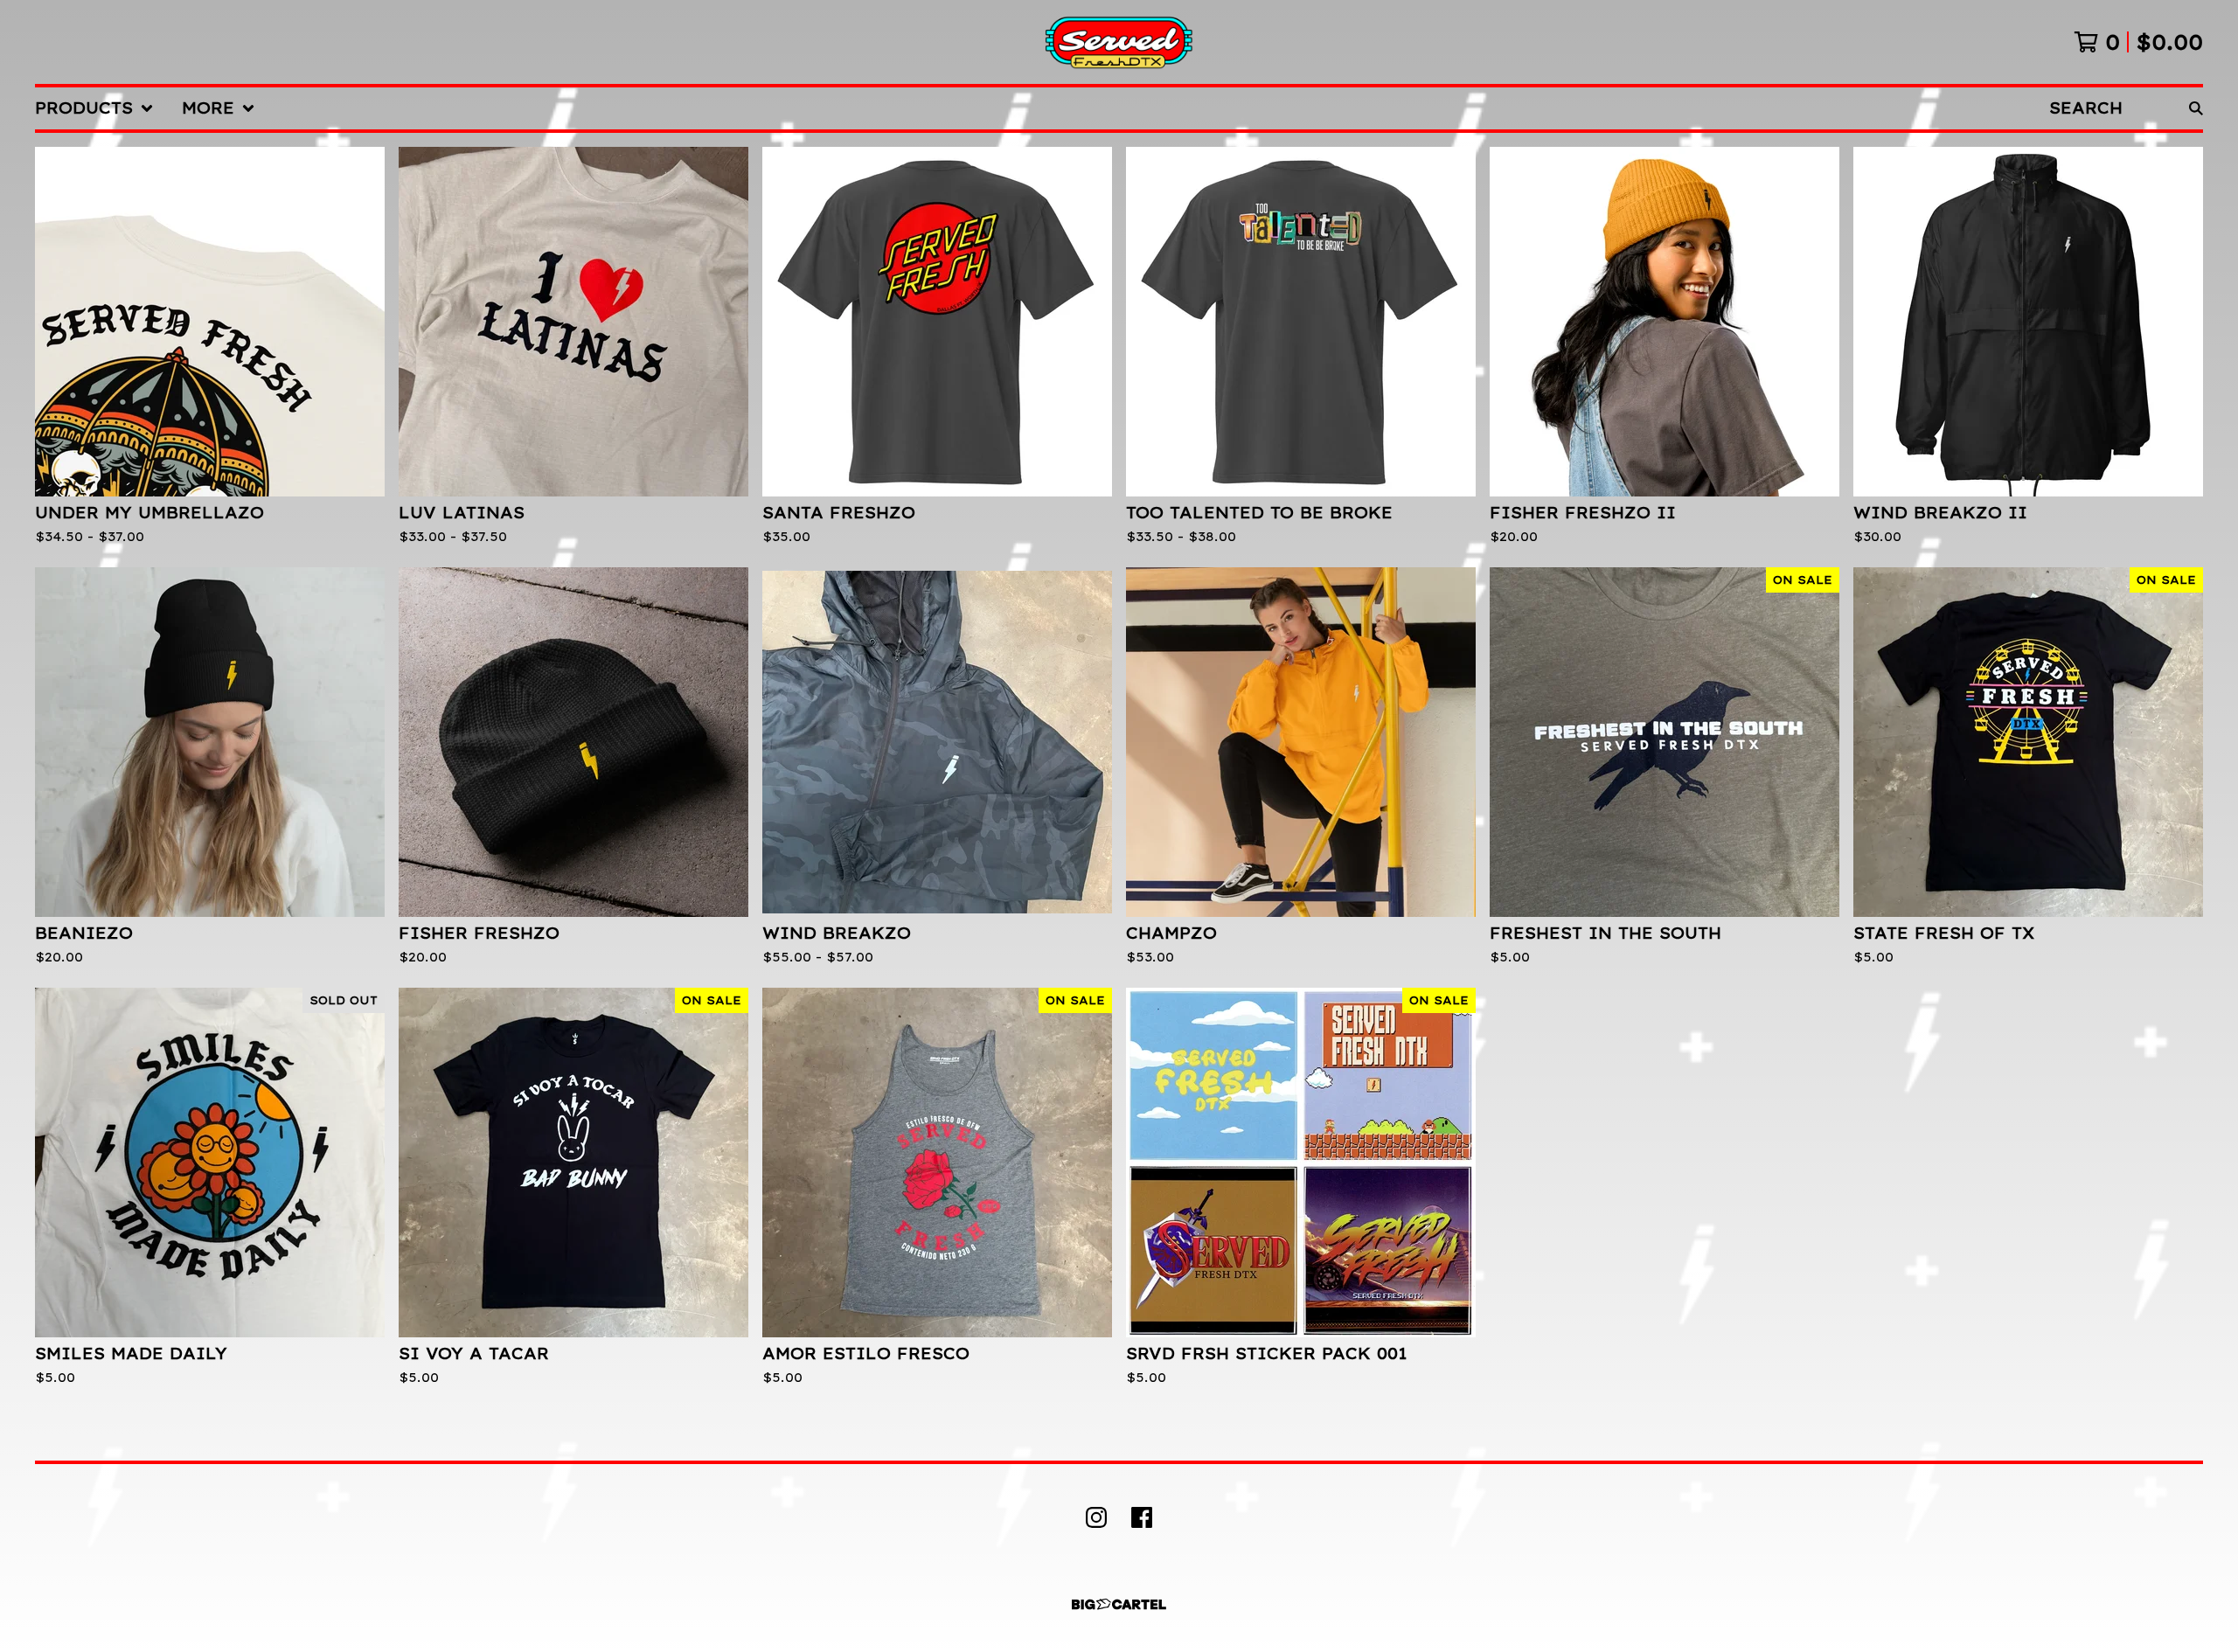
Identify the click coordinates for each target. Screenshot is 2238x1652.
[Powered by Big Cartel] (1119, 1604)
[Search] (2196, 108)
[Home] (1119, 42)
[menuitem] (94, 108)
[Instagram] (1096, 1517)
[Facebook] (1142, 1517)
